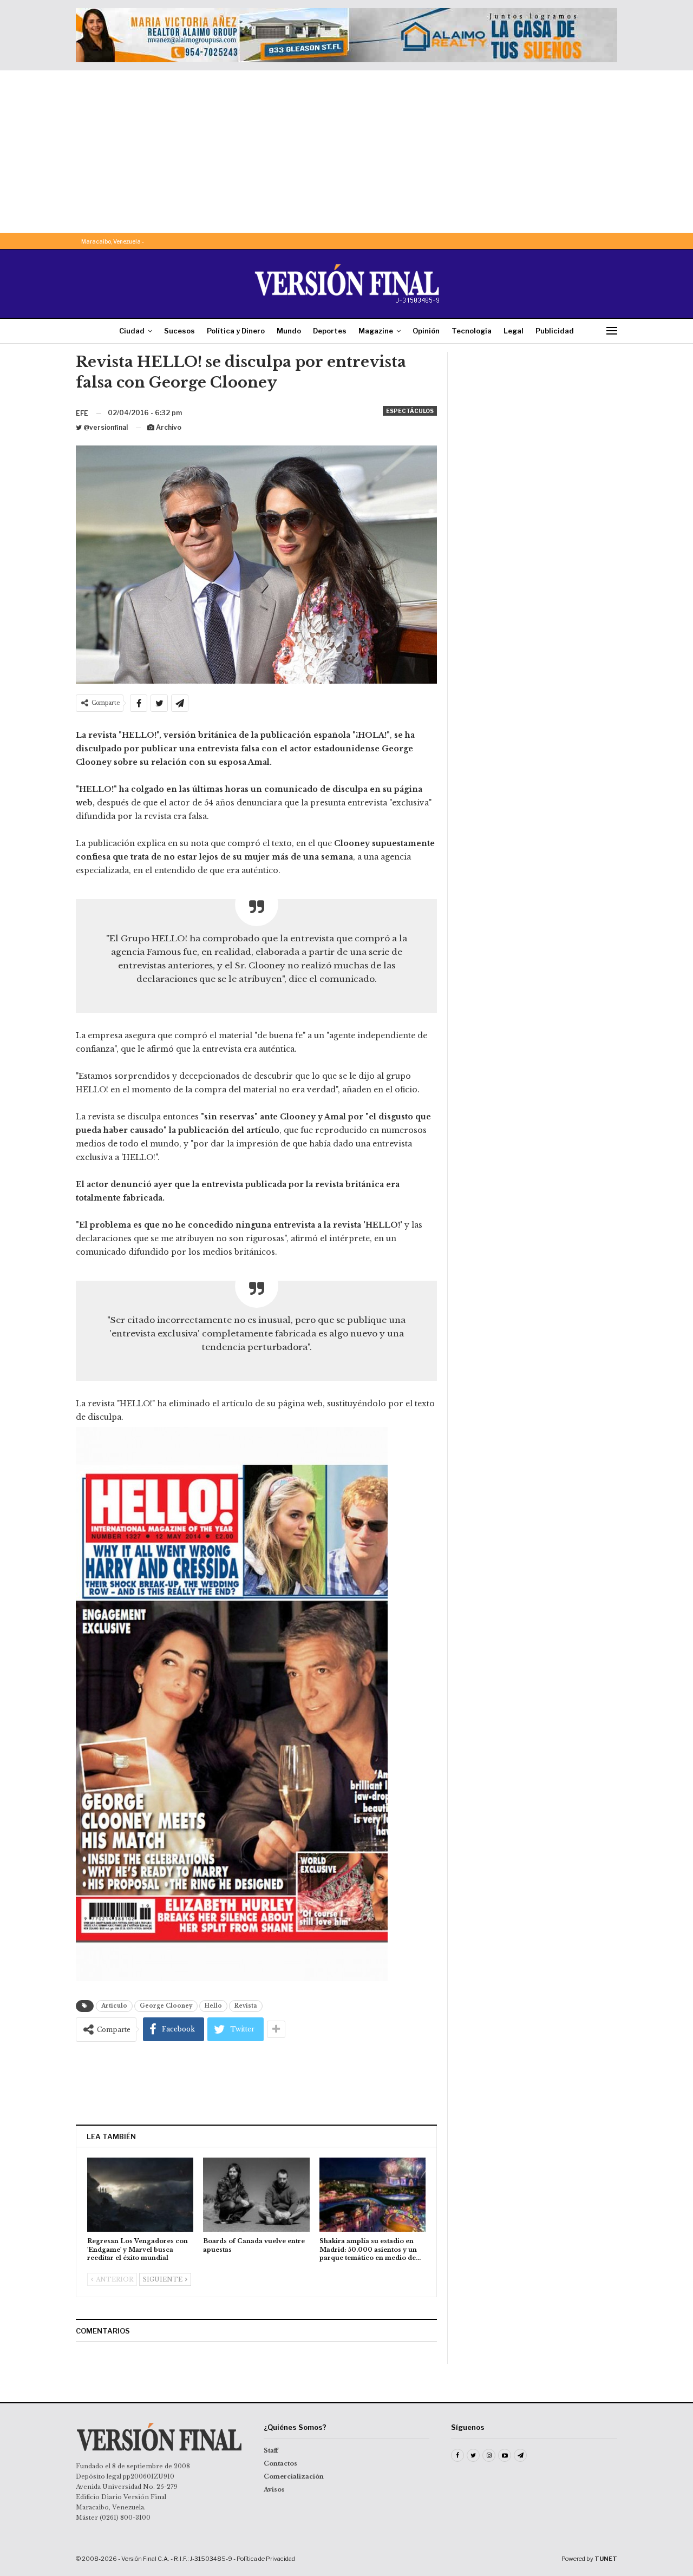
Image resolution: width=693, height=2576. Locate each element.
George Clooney (166, 2006)
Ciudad (132, 331)
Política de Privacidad (266, 2559)
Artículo (114, 2006)
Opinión (426, 331)
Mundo (289, 331)
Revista (246, 2006)
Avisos (274, 2489)
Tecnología (472, 331)
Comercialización (294, 2476)
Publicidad (555, 331)
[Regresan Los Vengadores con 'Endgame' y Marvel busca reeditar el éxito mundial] (140, 2195)
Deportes (330, 331)
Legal (514, 331)
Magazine (376, 331)
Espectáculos (410, 411)
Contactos (280, 2463)
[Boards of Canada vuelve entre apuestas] (256, 2195)
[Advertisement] (346, 152)
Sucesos (179, 331)
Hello (213, 2006)
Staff (271, 2450)
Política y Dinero (236, 331)
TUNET (606, 2559)
